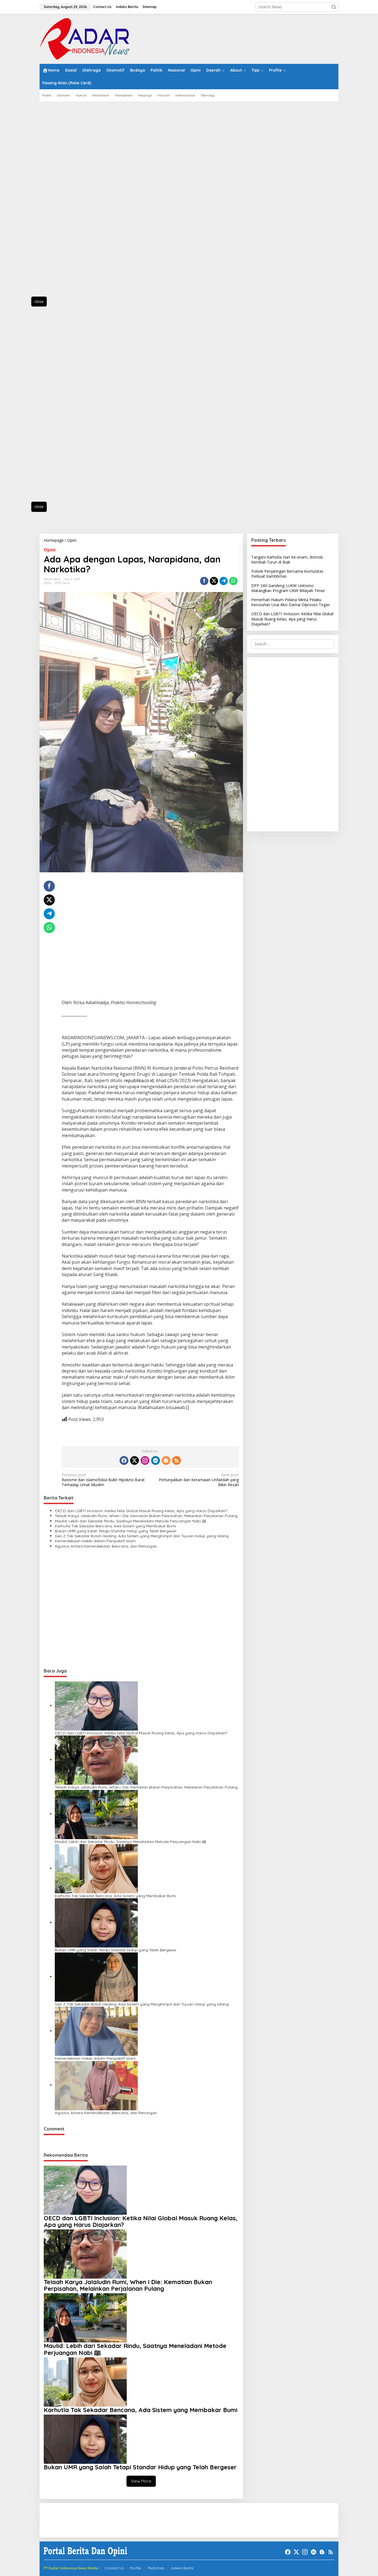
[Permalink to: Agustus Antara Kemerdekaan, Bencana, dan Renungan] (96, 2085)
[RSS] (177, 1460)
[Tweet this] (214, 581)
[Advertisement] (64, 202)
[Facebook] (124, 1460)
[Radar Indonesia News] (84, 38)
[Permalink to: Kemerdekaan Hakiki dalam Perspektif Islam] (96, 2031)
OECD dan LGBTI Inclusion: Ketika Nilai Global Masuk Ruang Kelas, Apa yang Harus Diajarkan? (141, 1511)
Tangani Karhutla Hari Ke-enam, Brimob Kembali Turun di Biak (287, 560)
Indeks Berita (182, 2568)
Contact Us (114, 2568)
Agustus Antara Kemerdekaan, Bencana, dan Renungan (106, 1546)
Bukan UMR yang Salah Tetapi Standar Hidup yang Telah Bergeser (116, 1531)
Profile (136, 2568)
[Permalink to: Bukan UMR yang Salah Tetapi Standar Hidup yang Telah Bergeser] (96, 1922)
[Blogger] (166, 1460)
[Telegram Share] (224, 581)
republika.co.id (139, 1080)
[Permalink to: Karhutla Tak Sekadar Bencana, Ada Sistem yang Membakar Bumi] (96, 1868)
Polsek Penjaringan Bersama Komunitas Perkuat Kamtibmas (287, 574)
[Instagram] (145, 1460)
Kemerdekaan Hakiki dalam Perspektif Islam (95, 1541)
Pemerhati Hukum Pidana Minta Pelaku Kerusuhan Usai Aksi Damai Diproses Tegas (291, 602)
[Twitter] (134, 1460)
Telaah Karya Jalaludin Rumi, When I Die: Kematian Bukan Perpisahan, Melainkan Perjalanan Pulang (146, 1516)
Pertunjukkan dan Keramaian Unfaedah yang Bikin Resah (199, 1480)
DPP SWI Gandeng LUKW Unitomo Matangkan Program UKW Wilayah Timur (288, 588)
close (39, 301)
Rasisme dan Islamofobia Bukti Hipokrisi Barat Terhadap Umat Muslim (103, 1480)
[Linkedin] (156, 1460)
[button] (334, 7)
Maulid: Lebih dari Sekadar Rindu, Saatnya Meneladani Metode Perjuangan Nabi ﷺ (130, 1521)
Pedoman (156, 2568)
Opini (50, 550)
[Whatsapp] (233, 581)
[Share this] (204, 581)
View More (141, 2481)
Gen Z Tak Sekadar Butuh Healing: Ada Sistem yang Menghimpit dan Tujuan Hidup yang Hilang (142, 1536)
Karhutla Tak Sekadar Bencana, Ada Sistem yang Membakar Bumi (115, 1526)
